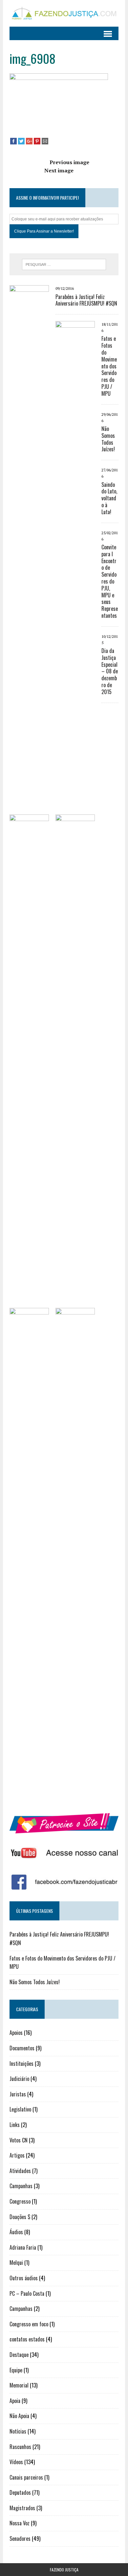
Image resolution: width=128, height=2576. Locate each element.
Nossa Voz (20, 2523)
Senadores (20, 2538)
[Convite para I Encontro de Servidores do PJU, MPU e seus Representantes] (29, 1797)
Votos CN (19, 2140)
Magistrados (22, 2508)
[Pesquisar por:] (64, 264)
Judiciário (19, 2079)
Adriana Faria (23, 2247)
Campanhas (21, 2186)
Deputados (20, 2492)
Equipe (16, 2370)
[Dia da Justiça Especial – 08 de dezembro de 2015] (75, 1797)
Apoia (15, 2401)
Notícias (18, 2431)
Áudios (16, 2232)
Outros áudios (24, 2278)
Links (15, 2125)
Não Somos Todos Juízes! (108, 439)
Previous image (69, 162)
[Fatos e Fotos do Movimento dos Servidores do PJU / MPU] (75, 810)
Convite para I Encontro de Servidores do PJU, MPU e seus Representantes (110, 581)
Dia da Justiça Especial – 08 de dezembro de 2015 (110, 671)
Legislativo (20, 2109)
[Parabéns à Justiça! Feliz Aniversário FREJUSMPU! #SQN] (29, 774)
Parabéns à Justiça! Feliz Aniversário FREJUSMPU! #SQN (86, 300)
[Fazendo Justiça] (64, 13)
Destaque (19, 2355)
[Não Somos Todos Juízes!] (29, 1304)
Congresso (20, 2201)
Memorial (19, 2385)
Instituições (21, 2063)
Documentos (22, 2048)
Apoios (16, 2033)
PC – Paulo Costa (27, 2293)
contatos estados (27, 2339)
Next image (59, 170)
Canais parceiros (26, 2477)
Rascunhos (20, 2447)
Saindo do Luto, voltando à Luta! (109, 498)
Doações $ (20, 2217)
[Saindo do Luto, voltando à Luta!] (75, 1304)
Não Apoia (19, 2416)
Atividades (20, 2171)
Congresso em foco (29, 2324)
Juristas (18, 2094)
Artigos (17, 2155)
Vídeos (16, 2462)
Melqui (16, 2263)
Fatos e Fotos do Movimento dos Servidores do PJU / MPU (109, 366)
